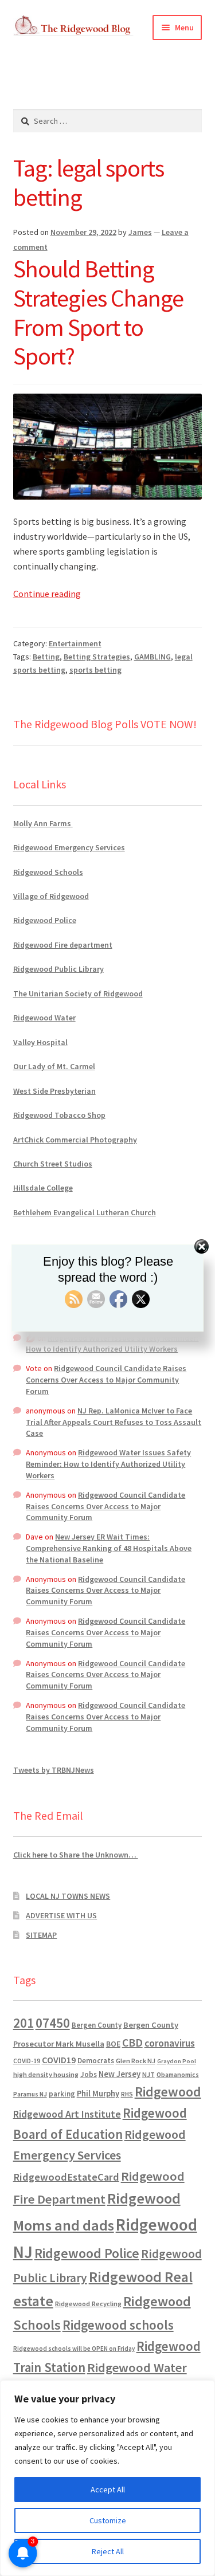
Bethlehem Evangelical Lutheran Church (85, 1212)
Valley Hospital (40, 1042)
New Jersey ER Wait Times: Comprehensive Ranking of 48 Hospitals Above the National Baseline (109, 1548)
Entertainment (75, 643)
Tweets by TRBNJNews (54, 1770)
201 (24, 2023)
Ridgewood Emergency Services (69, 847)
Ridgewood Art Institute (67, 2114)
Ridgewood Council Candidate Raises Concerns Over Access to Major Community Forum (106, 1380)
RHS (127, 2094)
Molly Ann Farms (43, 823)
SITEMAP (41, 1935)
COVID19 (59, 2060)
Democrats (96, 2061)
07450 (53, 2023)
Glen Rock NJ (136, 2061)
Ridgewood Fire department (63, 945)
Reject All (108, 2551)
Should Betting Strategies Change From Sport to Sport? (98, 313)
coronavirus (170, 2043)
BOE (113, 2044)
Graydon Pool (177, 2061)
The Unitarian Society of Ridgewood (78, 994)
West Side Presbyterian (54, 1091)
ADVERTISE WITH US (61, 1915)
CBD (132, 2043)
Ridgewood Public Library (58, 969)
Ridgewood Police (45, 920)
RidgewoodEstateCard (66, 2177)
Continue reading (47, 594)
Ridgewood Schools (48, 872)
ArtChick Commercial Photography (75, 1140)
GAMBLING (153, 657)
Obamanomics (178, 2074)
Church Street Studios (53, 1164)
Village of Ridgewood (51, 896)
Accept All (108, 2489)
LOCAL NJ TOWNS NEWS (68, 1896)
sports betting (95, 670)
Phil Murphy (98, 2094)
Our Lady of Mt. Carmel (54, 1066)
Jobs (89, 2074)
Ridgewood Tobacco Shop (59, 1115)
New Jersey (120, 2074)
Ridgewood (168, 2092)
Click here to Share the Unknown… (76, 1855)
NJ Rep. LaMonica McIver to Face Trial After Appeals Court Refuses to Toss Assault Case (114, 1422)
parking (62, 2094)
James (140, 232)
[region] (107, 2478)
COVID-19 (27, 2061)
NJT (148, 2074)
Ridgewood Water (44, 1018)
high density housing (46, 2074)
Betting (46, 657)
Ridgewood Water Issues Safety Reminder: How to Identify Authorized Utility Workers (112, 1344)
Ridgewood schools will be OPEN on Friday (74, 2349)
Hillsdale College (43, 1188)
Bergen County (97, 2025)
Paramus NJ (30, 2094)
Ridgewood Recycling (88, 2304)
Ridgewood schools (118, 2325)
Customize (108, 2520)
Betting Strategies (97, 657)
